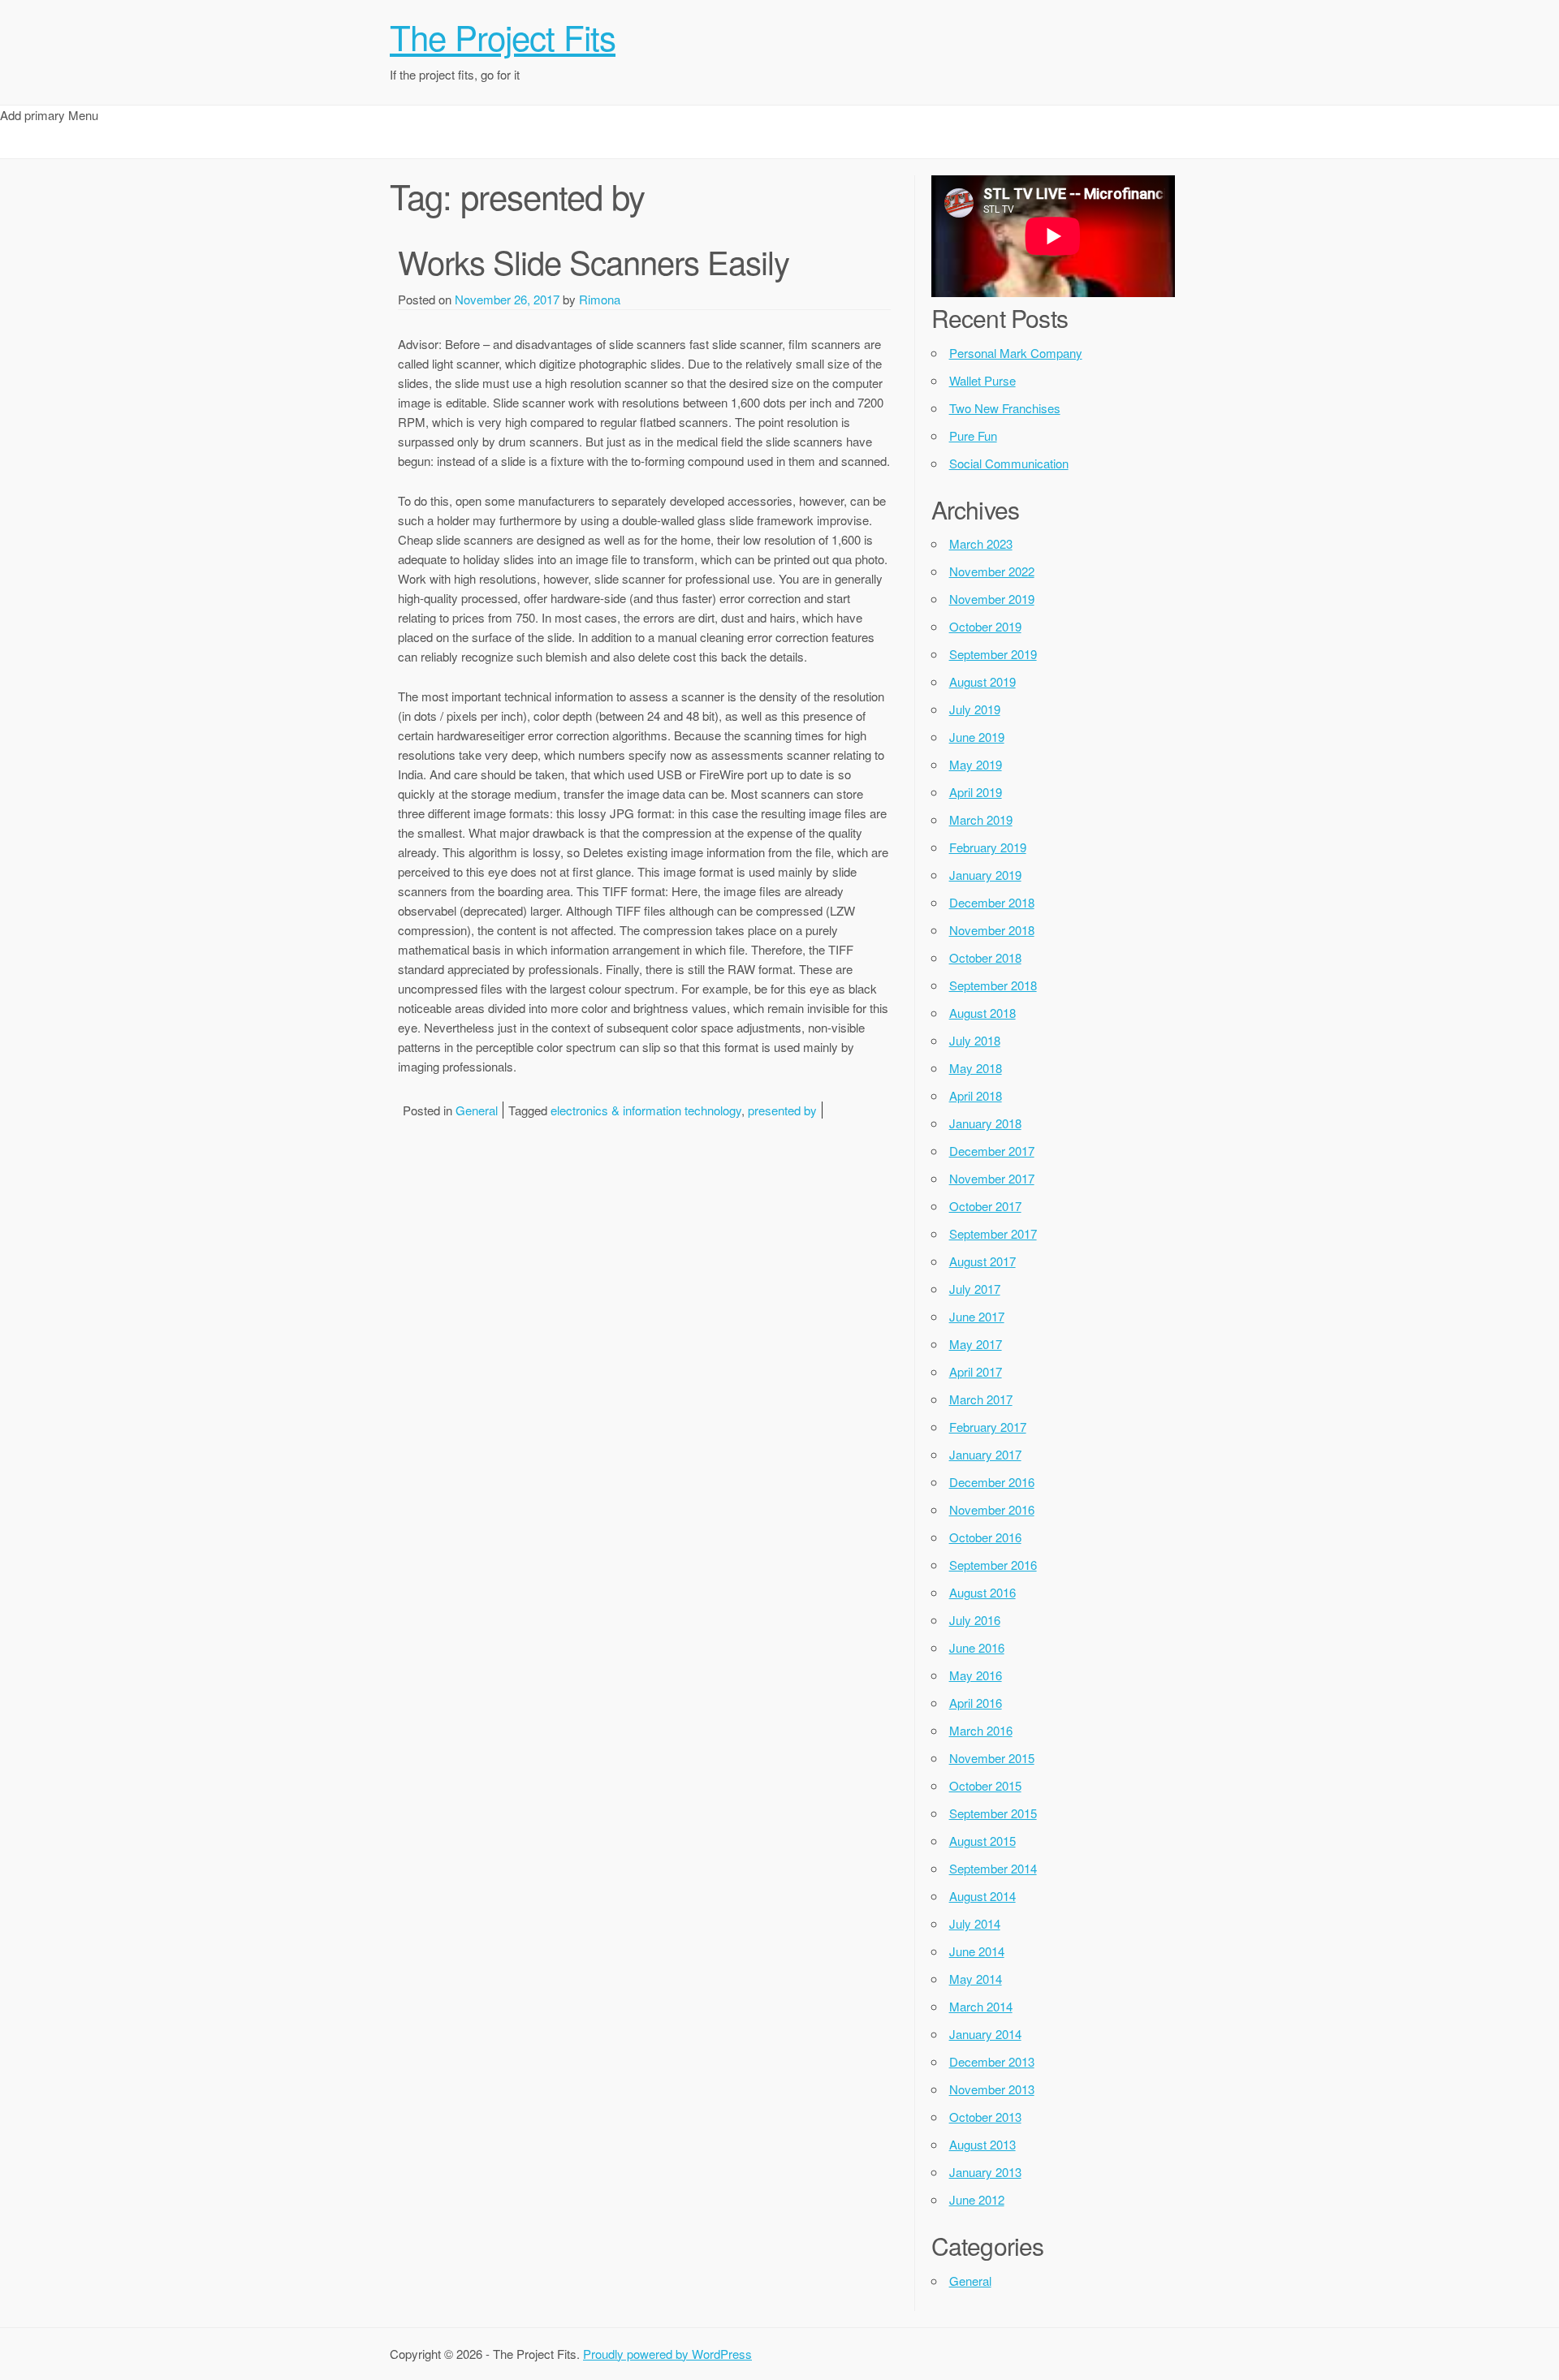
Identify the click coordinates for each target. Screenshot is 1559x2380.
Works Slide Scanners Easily (594, 261)
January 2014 (985, 2034)
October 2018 (985, 957)
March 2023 (981, 543)
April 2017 (976, 1371)
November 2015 (992, 1758)
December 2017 (992, 1151)
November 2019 (992, 599)
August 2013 (982, 2144)
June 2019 (977, 737)
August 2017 (982, 1261)
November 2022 (992, 571)
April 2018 (976, 1095)
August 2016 (982, 1592)
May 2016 (976, 1675)
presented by (782, 1110)
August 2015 (982, 1841)
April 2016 (976, 1703)
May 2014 (976, 1979)
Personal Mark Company (1016, 353)
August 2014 (982, 1896)
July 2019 (975, 709)
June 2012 (977, 2199)
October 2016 (985, 1537)
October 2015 (985, 1785)
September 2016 (993, 1565)
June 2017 (977, 1316)
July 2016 (975, 1620)
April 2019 (976, 792)
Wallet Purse (982, 380)
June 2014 (977, 1951)
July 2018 (975, 1040)
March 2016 (981, 1730)
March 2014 (981, 2006)
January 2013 (985, 2172)
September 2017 (993, 1233)
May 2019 (976, 764)
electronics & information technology (646, 1110)
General (477, 1110)
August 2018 (982, 1013)
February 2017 (988, 1427)
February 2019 (988, 847)
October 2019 (985, 626)
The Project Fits (503, 37)
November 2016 (992, 1509)
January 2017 (985, 1454)
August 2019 (982, 681)
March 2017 (981, 1399)
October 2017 (985, 1206)
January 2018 (985, 1123)
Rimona (600, 299)
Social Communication (1009, 463)
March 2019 (981, 819)
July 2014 (975, 1923)
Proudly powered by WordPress (667, 2354)
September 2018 (993, 985)
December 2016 (992, 1482)
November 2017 (992, 1178)
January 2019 (985, 875)
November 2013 (992, 2089)
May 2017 (976, 1344)
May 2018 (976, 1068)
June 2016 (977, 1647)
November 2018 (992, 930)
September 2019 (993, 654)
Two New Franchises (1005, 408)
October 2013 (985, 2117)
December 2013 (992, 2061)
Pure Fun (973, 435)
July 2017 (975, 1289)
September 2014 (993, 1868)
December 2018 (992, 902)
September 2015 (993, 1813)
